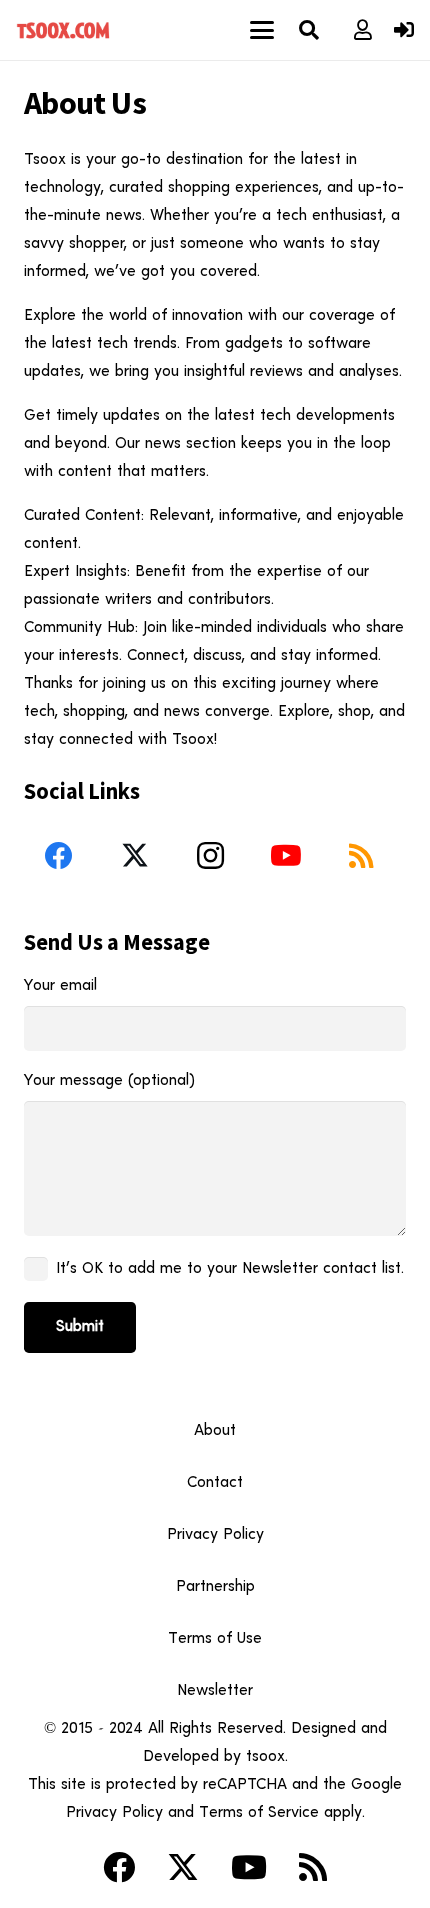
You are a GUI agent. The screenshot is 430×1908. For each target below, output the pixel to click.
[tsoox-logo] (64, 30)
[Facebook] (59, 856)
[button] (263, 30)
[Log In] (404, 32)
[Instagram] (210, 856)
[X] (135, 856)
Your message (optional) (109, 1081)
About (215, 1431)
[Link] (363, 30)
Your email (60, 986)
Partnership (215, 1587)
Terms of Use (215, 1639)
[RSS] (361, 856)
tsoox (265, 1757)
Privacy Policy (215, 1535)
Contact (215, 1483)
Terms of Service (259, 1813)
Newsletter (215, 1691)
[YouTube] (286, 856)
